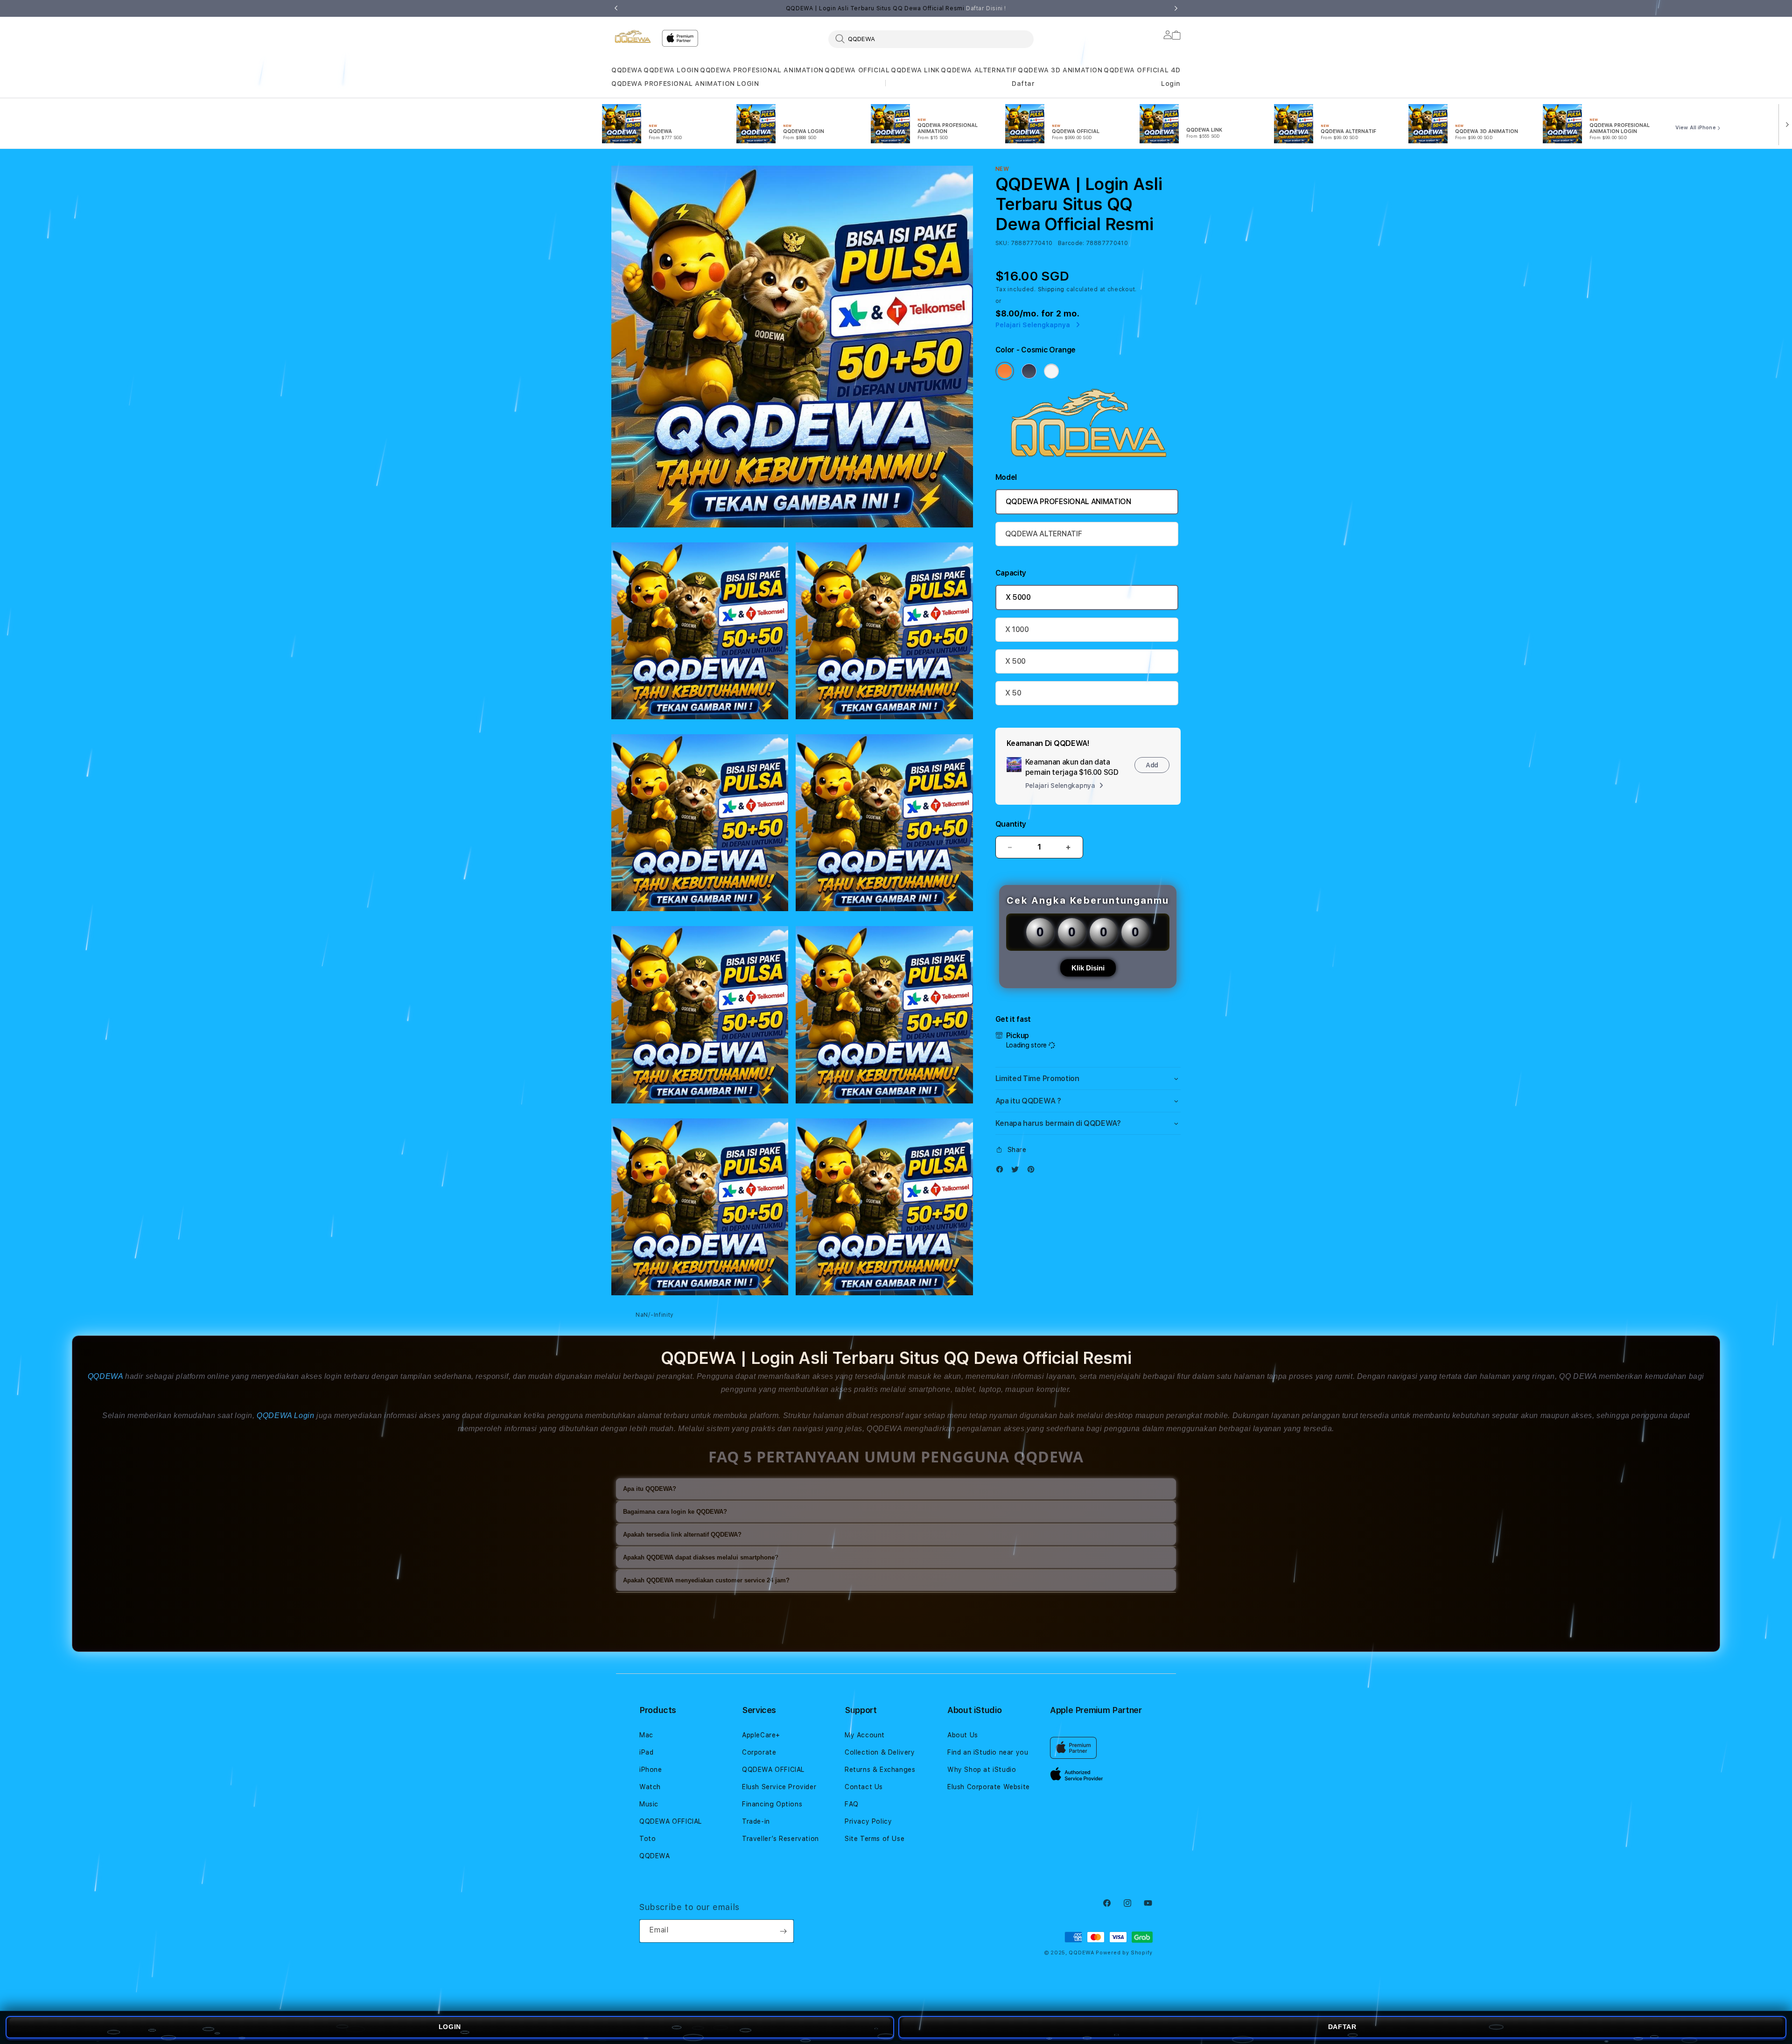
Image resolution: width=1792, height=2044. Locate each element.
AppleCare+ (761, 1735)
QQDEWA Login (285, 1415)
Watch (650, 1787)
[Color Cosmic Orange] (1005, 371)
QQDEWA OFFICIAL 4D (1142, 70)
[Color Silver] (1051, 371)
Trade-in (756, 1821)
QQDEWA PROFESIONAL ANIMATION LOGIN (685, 84)
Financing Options (772, 1804)
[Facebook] (1002, 1171)
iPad (646, 1752)
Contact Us (864, 1787)
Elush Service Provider (779, 1787)
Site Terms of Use (875, 1839)
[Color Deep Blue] (1029, 371)
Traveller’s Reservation (780, 1839)
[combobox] (931, 39)
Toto (647, 1839)
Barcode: (1071, 243)
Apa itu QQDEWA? (650, 1489)
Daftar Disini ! (986, 8)
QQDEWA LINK (915, 70)
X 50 (1013, 693)
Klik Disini (1088, 968)
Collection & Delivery (880, 1752)
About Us (963, 1735)
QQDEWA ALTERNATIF (979, 70)
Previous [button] (616, 8)
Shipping (1051, 289)
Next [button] (1176, 8)
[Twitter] (1017, 1171)
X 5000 (1018, 597)
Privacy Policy (868, 1821)
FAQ (852, 1804)
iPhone (651, 1770)
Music (649, 1804)
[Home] (633, 36)
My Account (865, 1735)
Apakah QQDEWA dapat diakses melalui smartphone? (701, 1557)
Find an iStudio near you (988, 1752)
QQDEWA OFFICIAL (857, 70)
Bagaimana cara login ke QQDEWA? (675, 1512)
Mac (646, 1735)
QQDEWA (627, 70)
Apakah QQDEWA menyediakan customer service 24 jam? (706, 1580)
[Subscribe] (783, 1931)
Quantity (1011, 824)
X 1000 (1017, 629)
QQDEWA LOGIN (671, 70)
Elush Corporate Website (989, 1787)
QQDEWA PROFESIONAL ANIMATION (762, 70)
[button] (627, 70)
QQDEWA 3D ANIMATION (1060, 70)
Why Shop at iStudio (982, 1770)
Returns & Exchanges (880, 1770)
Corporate (759, 1752)
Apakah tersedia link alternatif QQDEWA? (682, 1535)
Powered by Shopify (1124, 1953)
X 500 (1015, 661)
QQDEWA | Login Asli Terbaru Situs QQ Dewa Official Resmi (896, 8)
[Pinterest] (1033, 1171)
